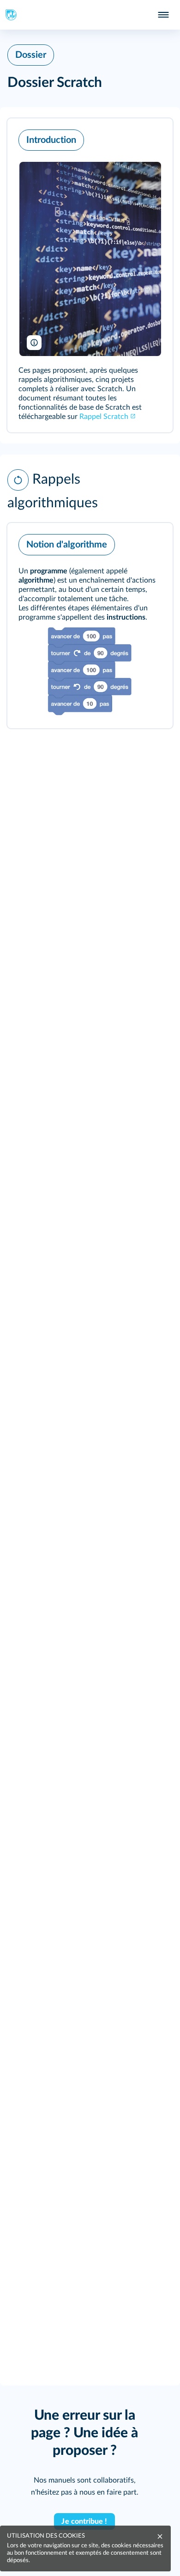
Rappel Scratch (104, 417)
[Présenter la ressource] (151, 138)
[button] (90, 275)
